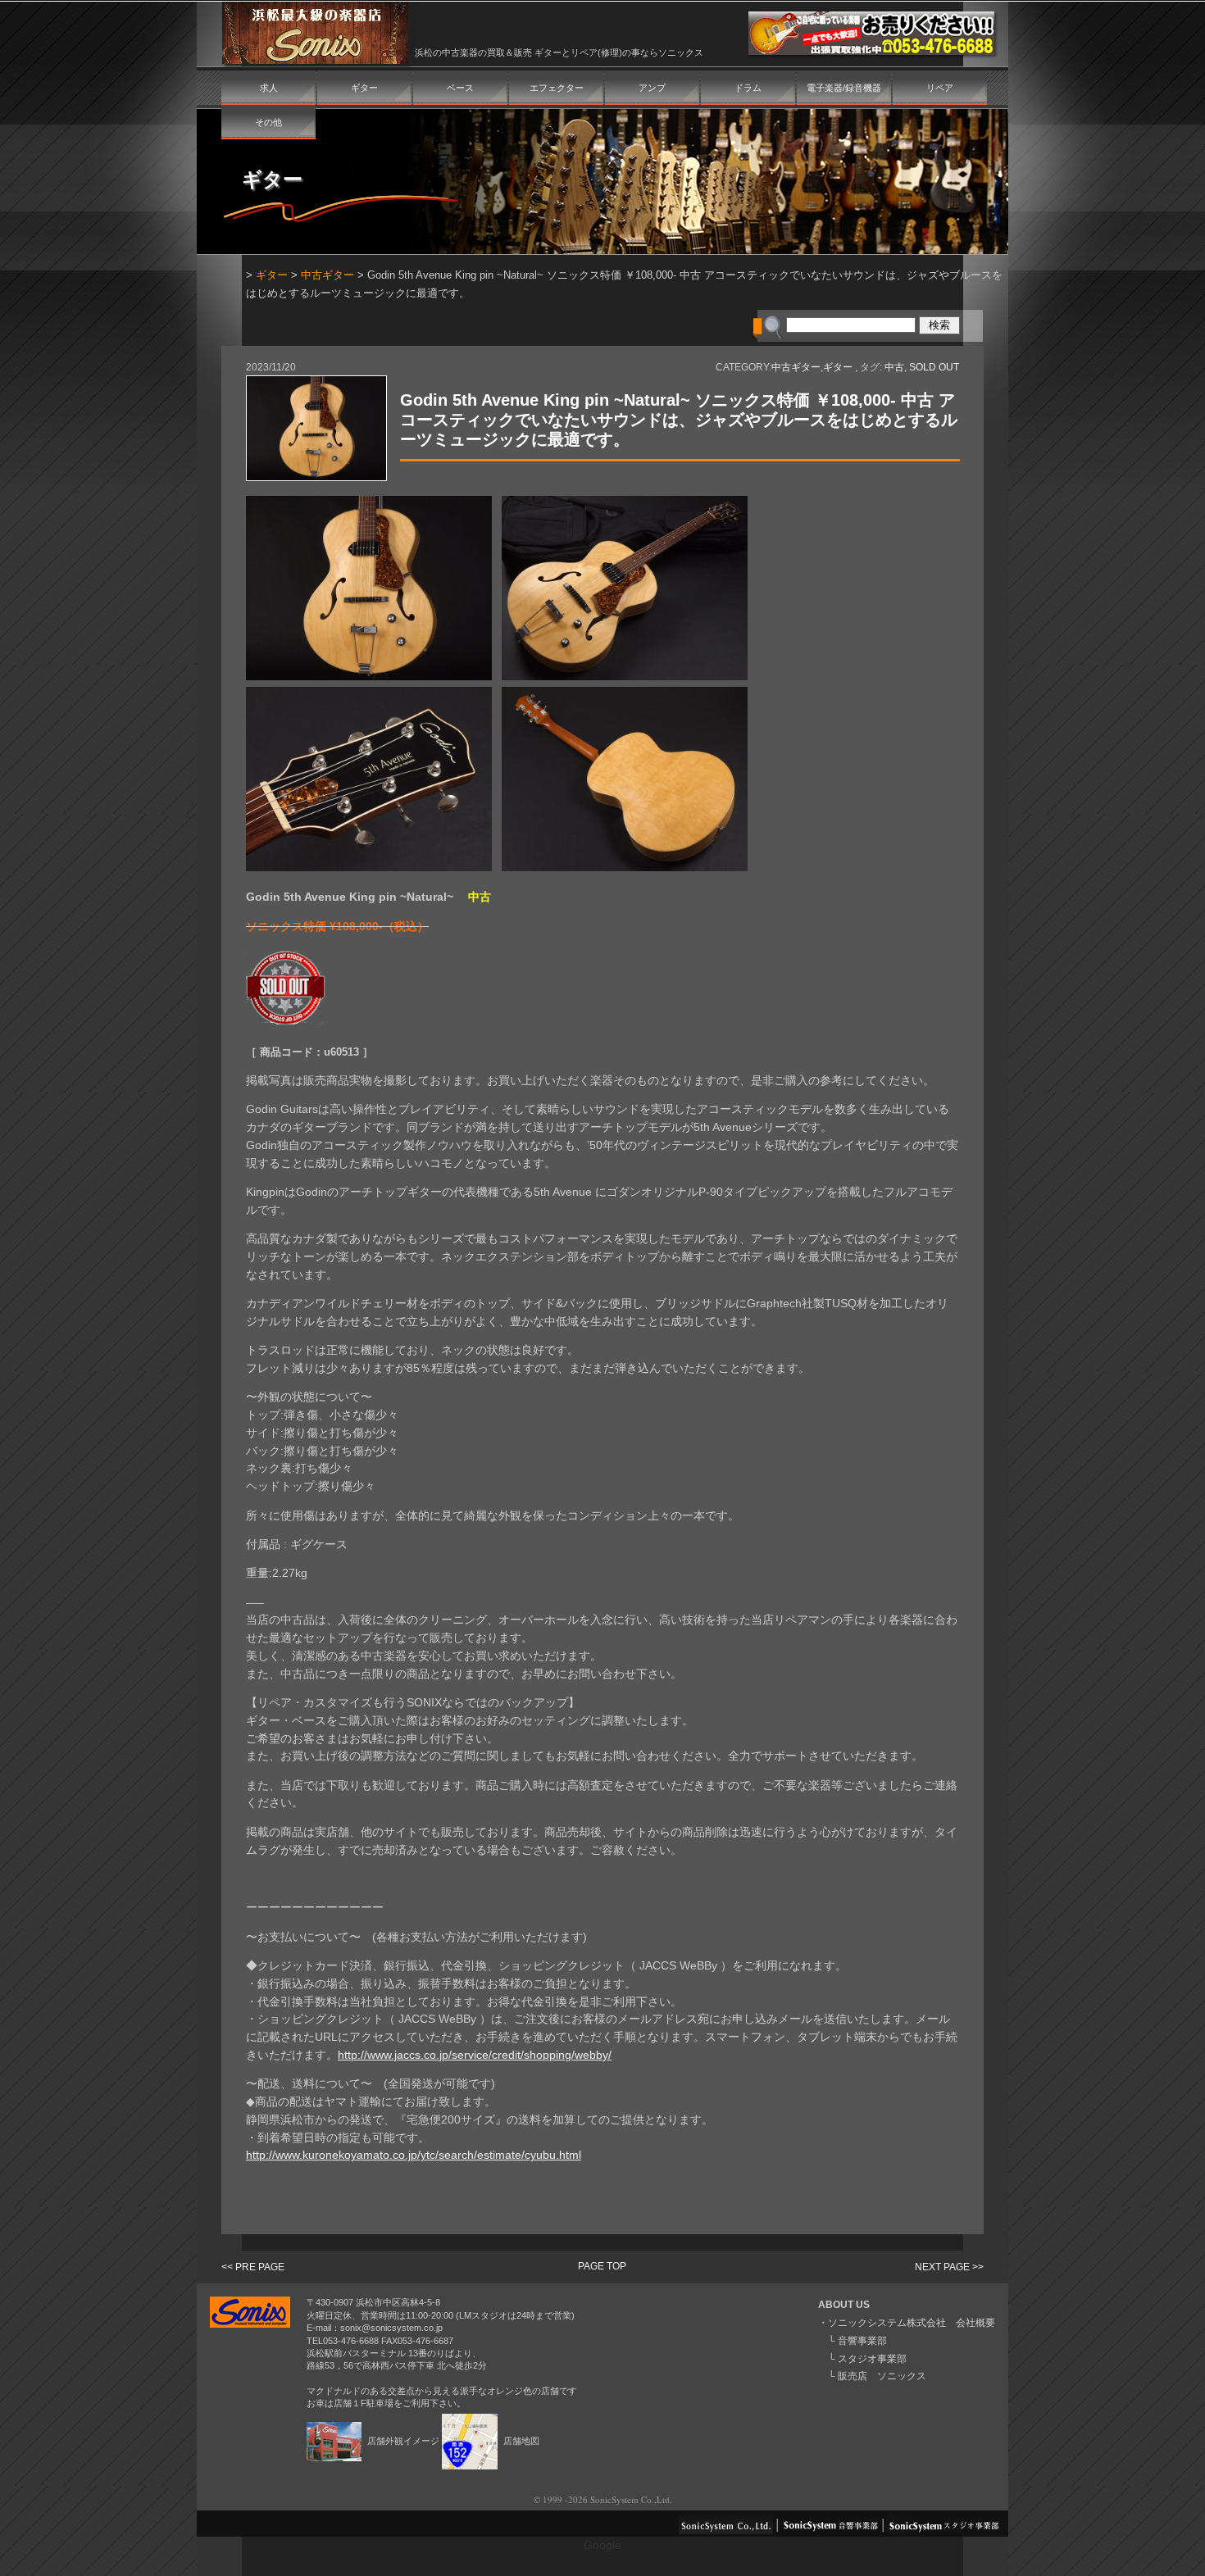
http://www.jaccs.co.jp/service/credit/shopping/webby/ (475, 2055)
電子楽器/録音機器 (844, 88)
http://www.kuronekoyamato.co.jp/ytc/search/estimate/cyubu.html (414, 2155)
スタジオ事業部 (872, 2359)
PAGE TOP (602, 2266)
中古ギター (327, 275)
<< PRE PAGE (253, 2267)
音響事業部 (862, 2341)
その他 (268, 122)
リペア (940, 88)
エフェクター (557, 88)
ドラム (748, 88)
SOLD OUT (934, 367)
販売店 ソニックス (882, 2376)
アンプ (652, 88)
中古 (894, 367)
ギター (364, 88)
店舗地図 (520, 2441)
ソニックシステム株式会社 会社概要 (912, 2323)
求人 (269, 88)
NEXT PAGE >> (949, 2267)
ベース (460, 88)
